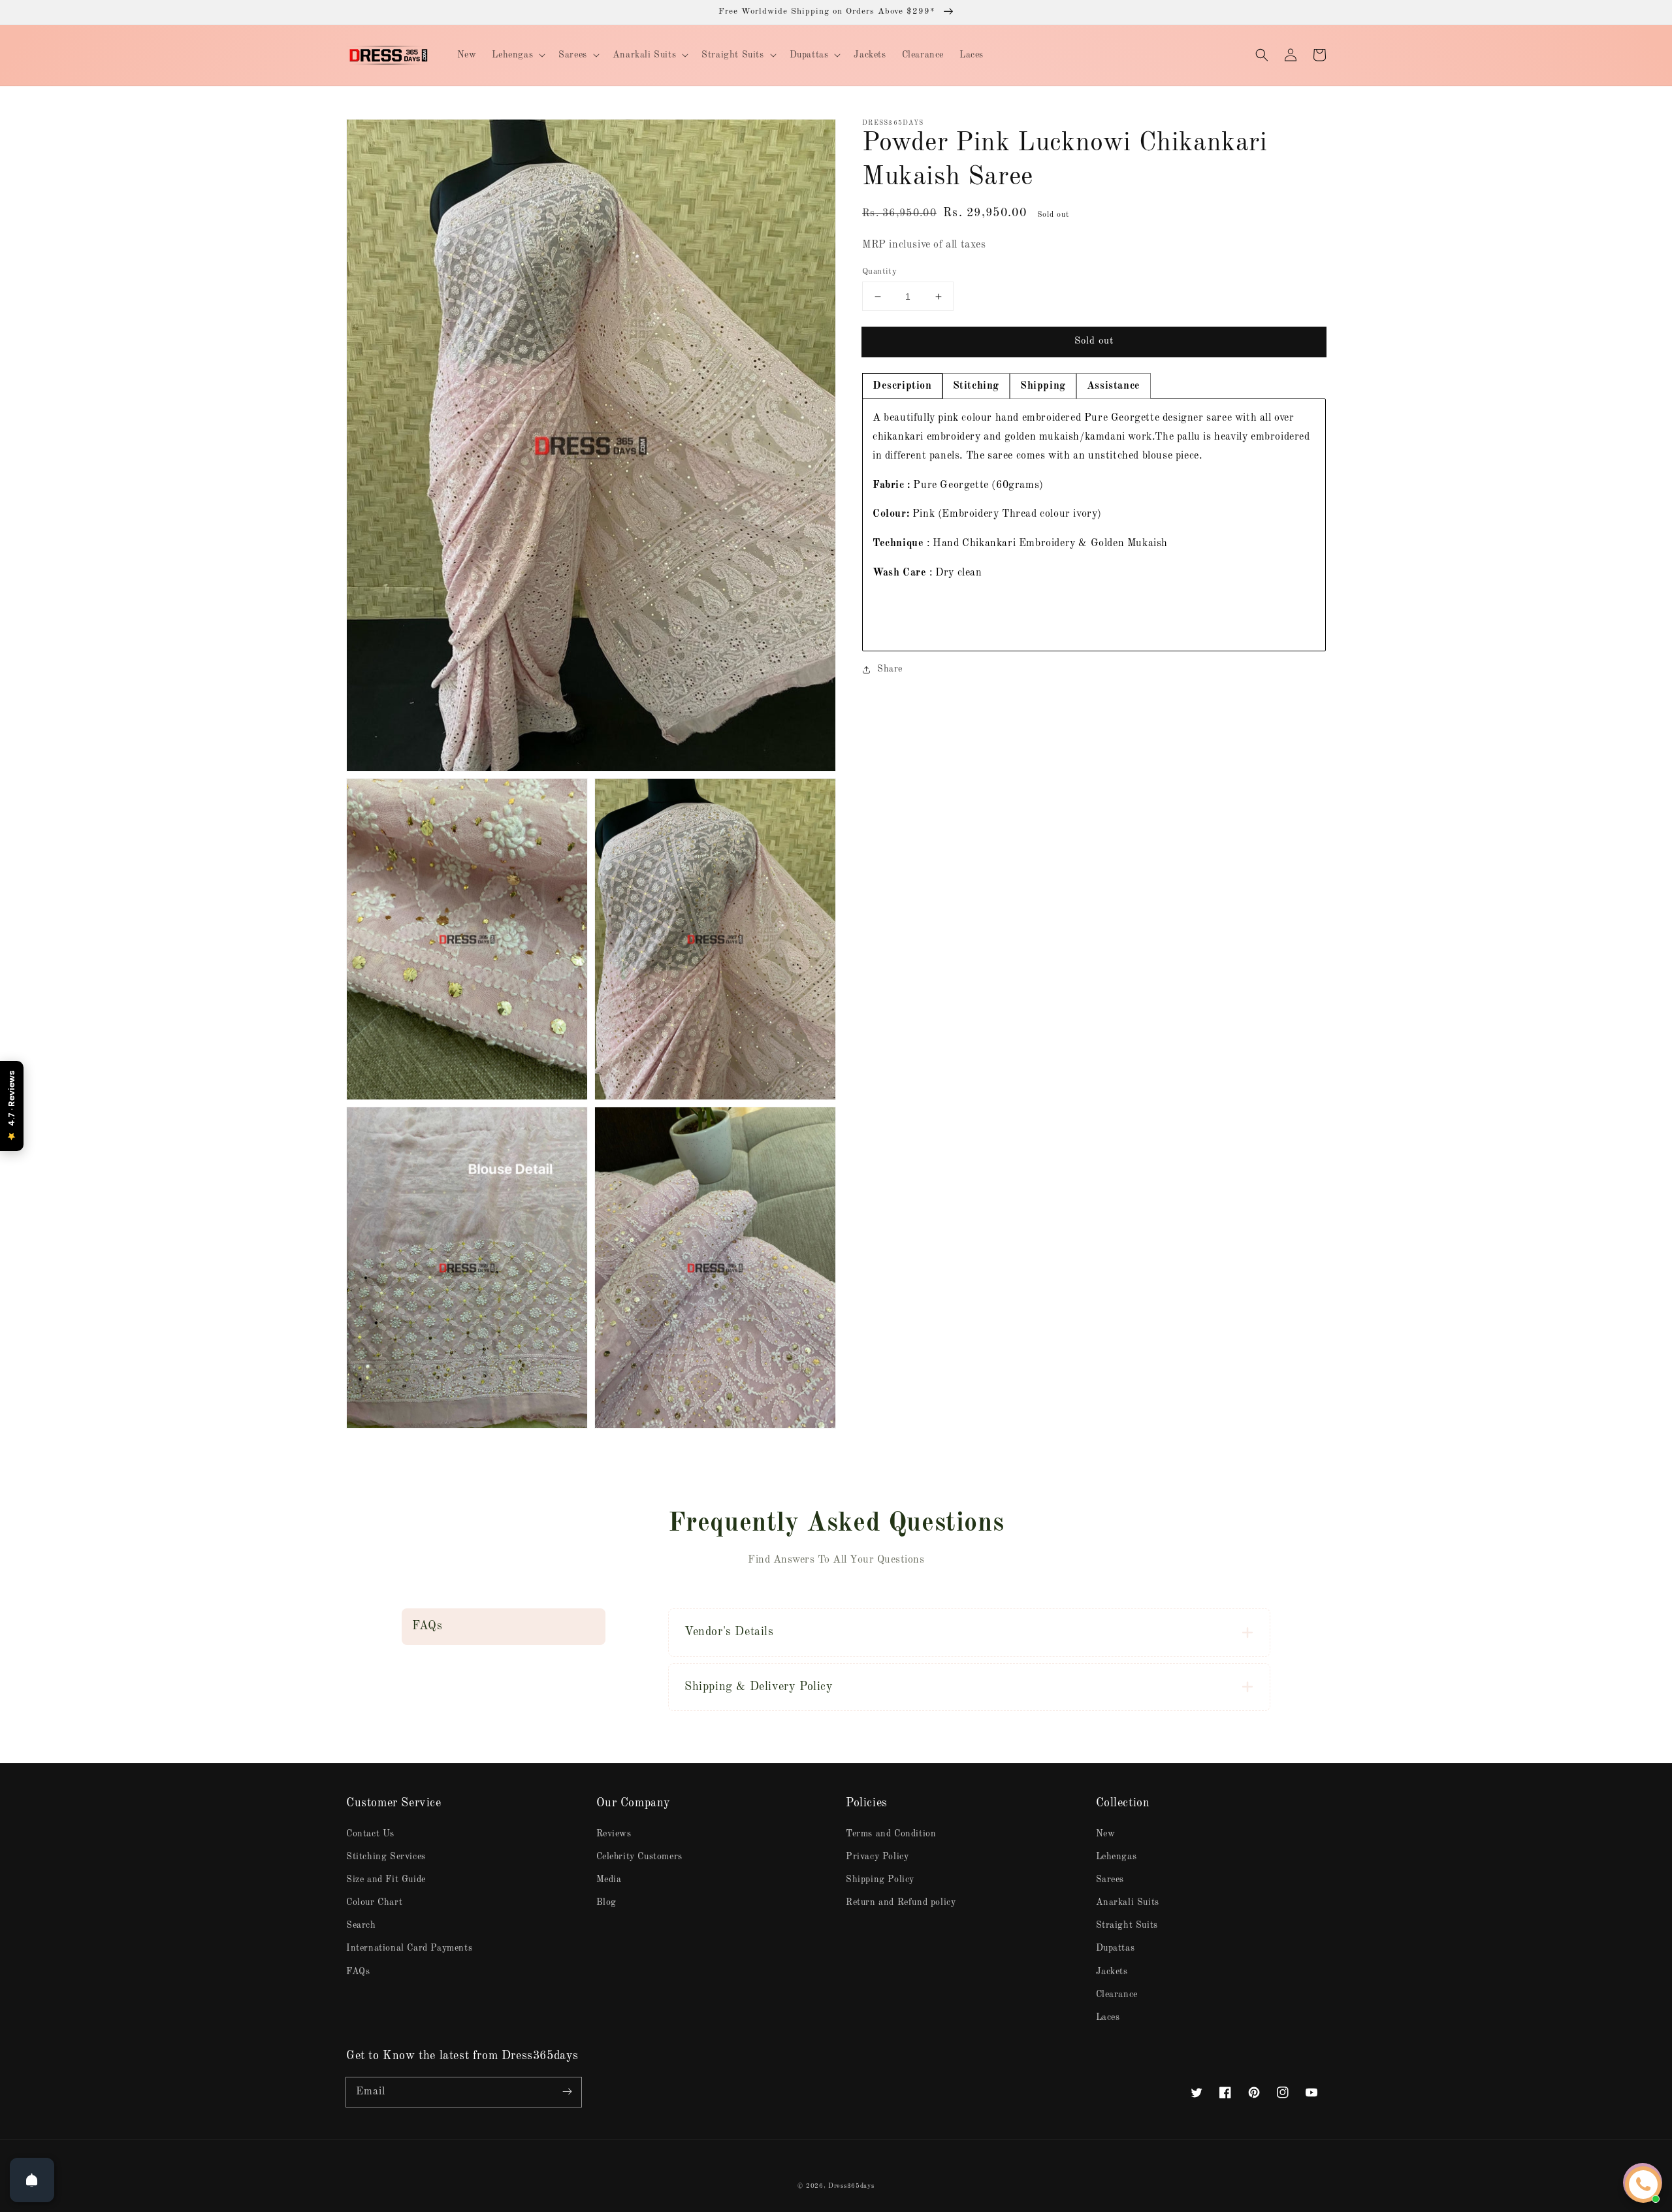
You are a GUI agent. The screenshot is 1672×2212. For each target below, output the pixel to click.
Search (361, 1925)
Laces (1108, 2017)
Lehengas (1117, 1857)
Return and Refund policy (901, 1902)
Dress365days (851, 2186)
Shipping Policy (880, 1879)
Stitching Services (386, 1857)
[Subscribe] (567, 2092)
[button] (1262, 55)
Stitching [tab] (976, 386)
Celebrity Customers (639, 1857)
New (1106, 1834)
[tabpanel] (1094, 525)
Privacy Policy (877, 1857)
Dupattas (1116, 1948)
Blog (606, 1902)
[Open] (32, 2180)
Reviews (614, 1834)
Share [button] (890, 669)
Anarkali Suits (1128, 1902)
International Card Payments (409, 1948)
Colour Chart (374, 1902)
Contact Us (370, 1834)
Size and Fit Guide (386, 1879)
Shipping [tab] (1043, 386)
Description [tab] (902, 386)
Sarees (1110, 1879)
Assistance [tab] (1114, 386)
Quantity (879, 271)
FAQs (358, 1972)
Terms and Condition (891, 1834)
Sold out (1094, 341)
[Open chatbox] (1643, 2185)
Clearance (1117, 1994)
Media (609, 1879)
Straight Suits (1127, 1925)
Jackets (1112, 1972)
